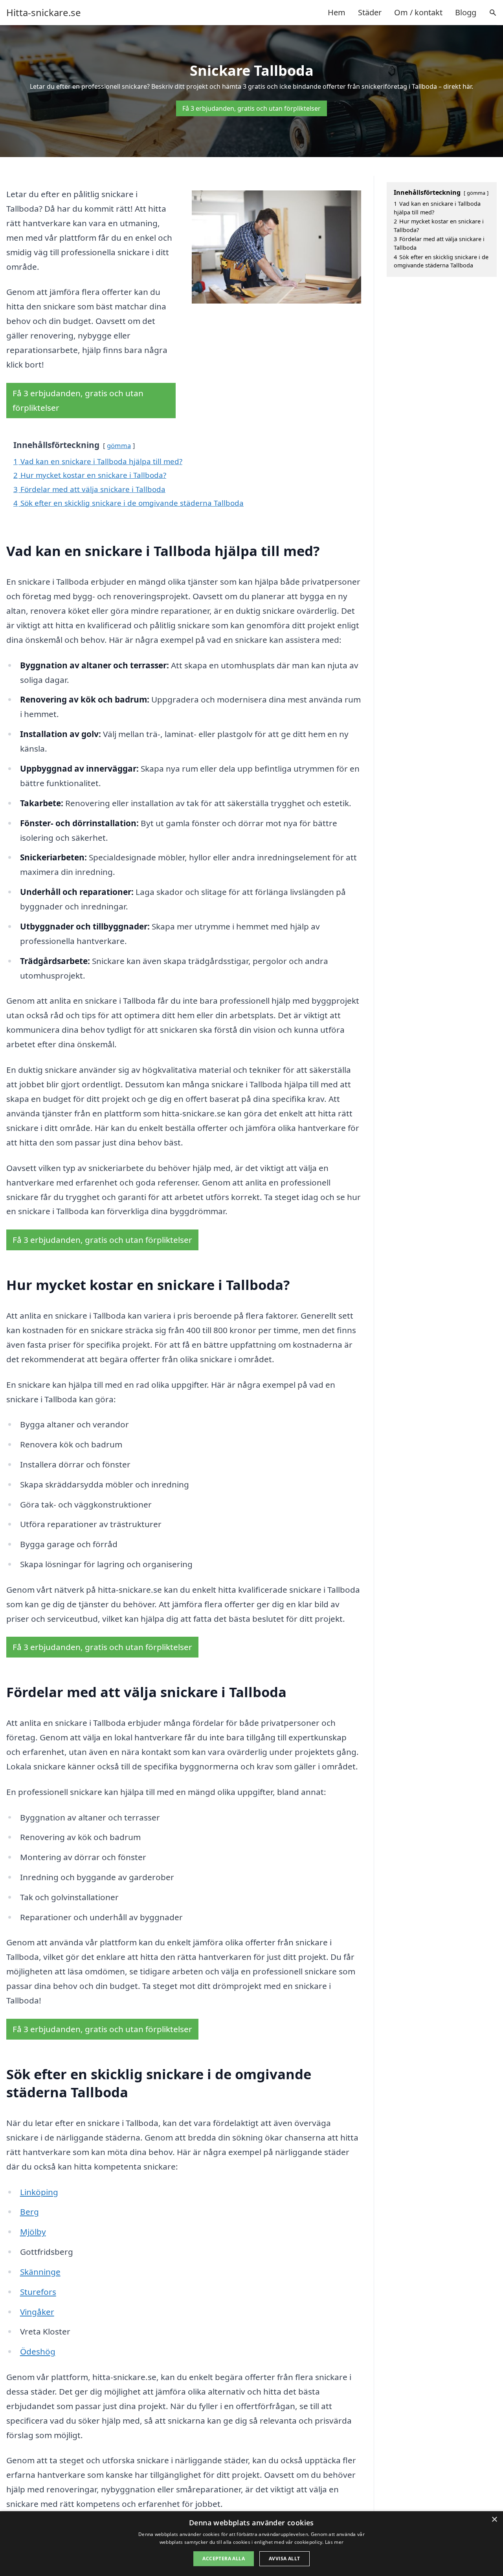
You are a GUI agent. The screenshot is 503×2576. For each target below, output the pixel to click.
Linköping (39, 2192)
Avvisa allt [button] (284, 2559)
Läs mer (334, 2542)
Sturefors (38, 2292)
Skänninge (40, 2272)
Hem (337, 12)
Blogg (466, 12)
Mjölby (33, 2232)
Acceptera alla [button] (224, 2559)
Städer (370, 12)
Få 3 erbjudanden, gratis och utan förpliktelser (251, 108)
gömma (119, 445)
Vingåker (37, 2312)
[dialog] (251, 2544)
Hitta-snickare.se (44, 13)
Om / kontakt (418, 12)
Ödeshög (38, 2351)
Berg (29, 2212)
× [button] (494, 2520)
